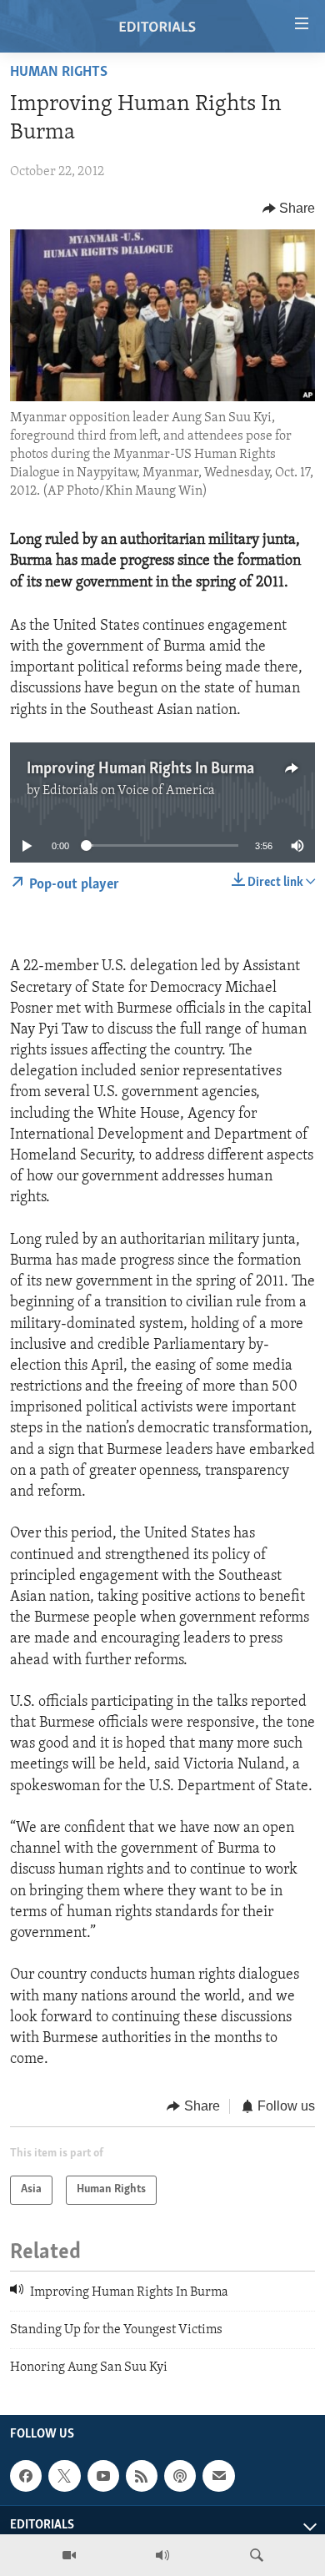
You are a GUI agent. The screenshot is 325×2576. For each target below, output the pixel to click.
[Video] (69, 2555)
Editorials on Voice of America (129, 791)
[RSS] (142, 2476)
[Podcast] (180, 2476)
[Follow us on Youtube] (103, 2476)
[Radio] (162, 2555)
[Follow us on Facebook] (26, 2476)
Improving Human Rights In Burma (140, 769)
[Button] (289, 209)
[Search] (257, 2555)
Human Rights (59, 73)
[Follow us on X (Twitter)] (64, 2476)
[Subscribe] (218, 2476)
